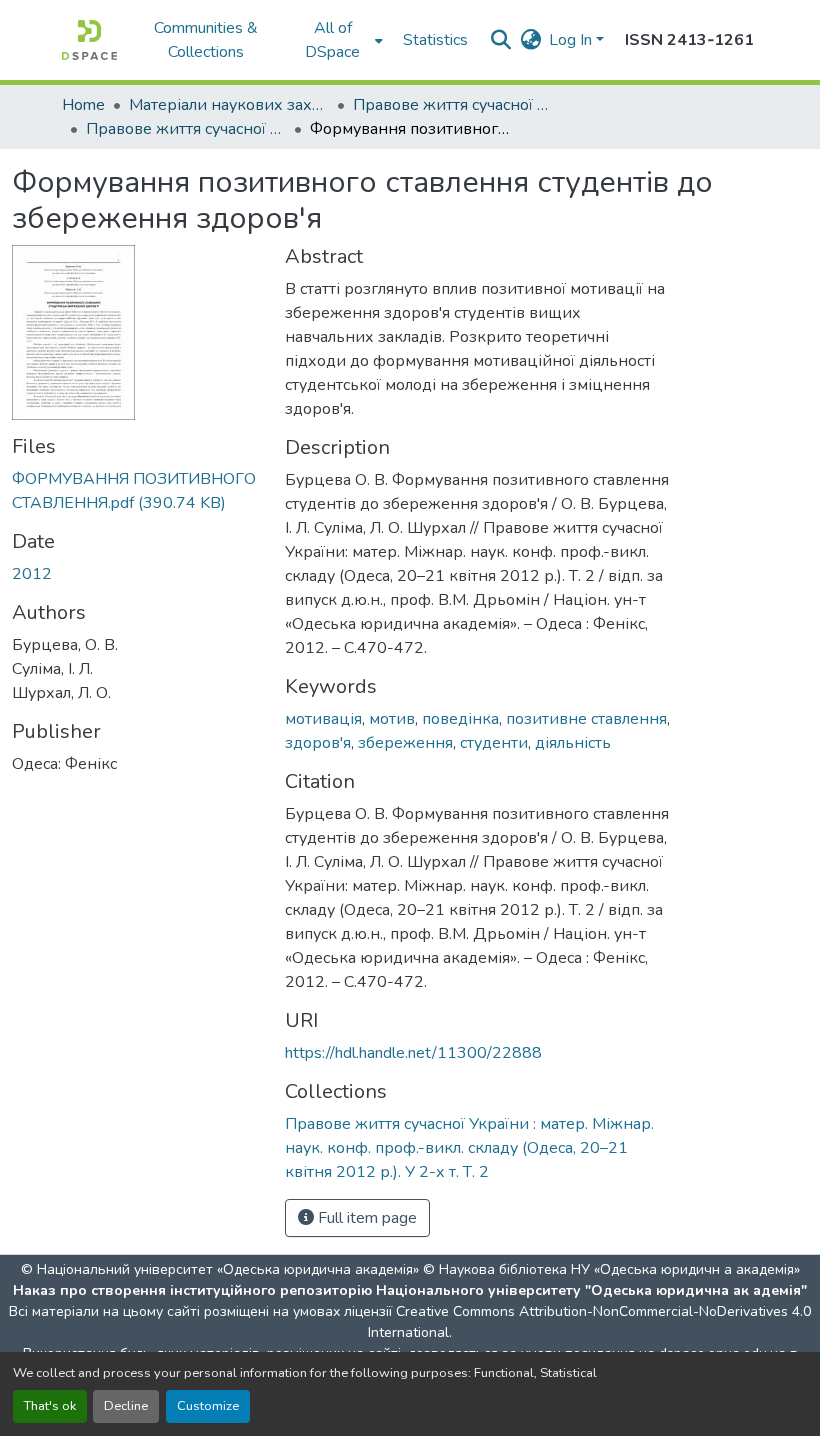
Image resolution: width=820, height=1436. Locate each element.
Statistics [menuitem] (435, 40)
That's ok (50, 1406)
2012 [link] (32, 574)
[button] (89, 40)
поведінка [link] (460, 719)
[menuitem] (339, 40)
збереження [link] (405, 743)
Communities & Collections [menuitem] (206, 40)
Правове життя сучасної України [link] (453, 105)
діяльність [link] (573, 743)
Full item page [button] (365, 1218)
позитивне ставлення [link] (586, 719)
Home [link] (83, 105)
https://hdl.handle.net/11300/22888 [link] (413, 1053)
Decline (126, 1406)
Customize (208, 1406)
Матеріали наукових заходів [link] (229, 105)
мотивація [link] (323, 719)
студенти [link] (494, 743)
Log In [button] (572, 40)
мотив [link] (392, 719)
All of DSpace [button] (332, 40)
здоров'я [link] (318, 743)
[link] (136, 491)
